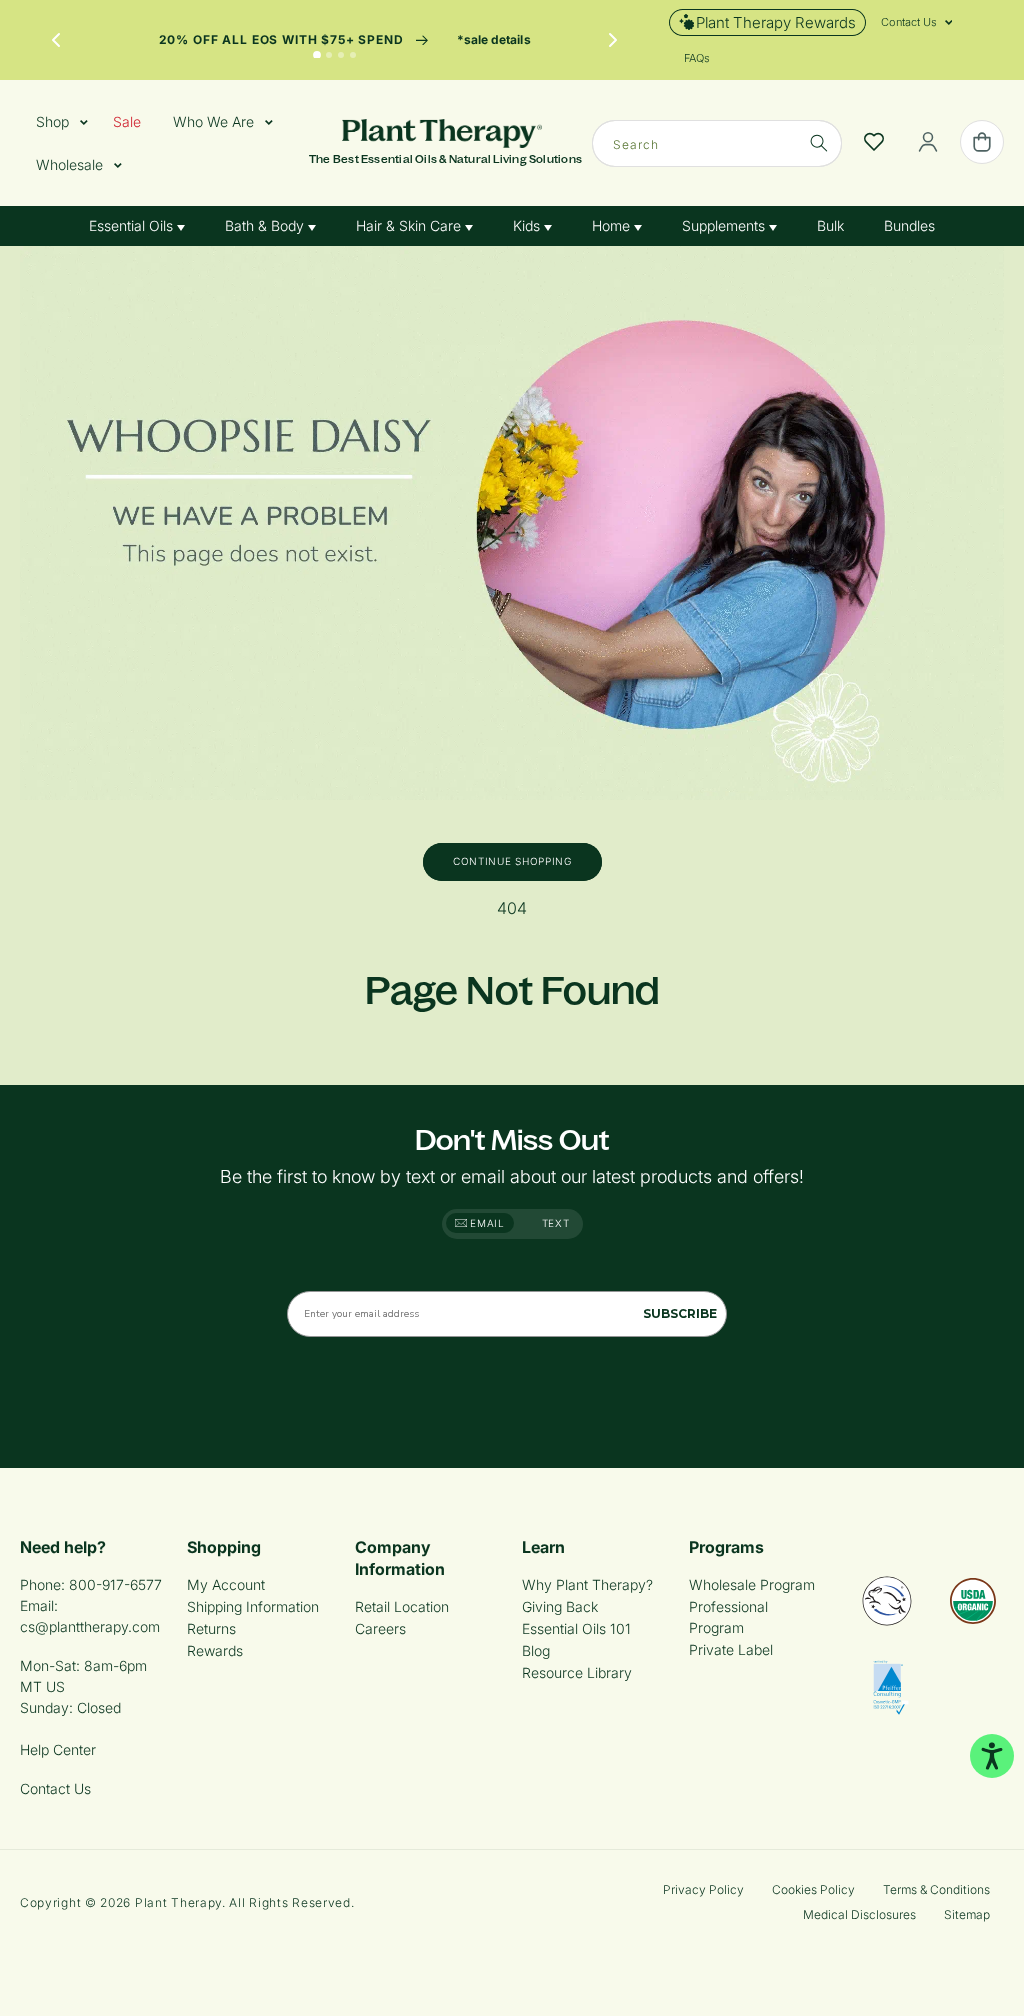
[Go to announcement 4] (353, 55)
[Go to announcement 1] (317, 55)
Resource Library (577, 1672)
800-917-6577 (115, 1584)
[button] (909, 22)
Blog (536, 1650)
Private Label (731, 1649)
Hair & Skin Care (410, 225)
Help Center (58, 1749)
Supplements (725, 225)
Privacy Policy (703, 1889)
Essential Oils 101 (576, 1628)
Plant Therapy (178, 1902)
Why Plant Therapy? (587, 1584)
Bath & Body (266, 225)
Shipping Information (253, 1606)
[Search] (819, 143)
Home (613, 225)
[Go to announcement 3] (341, 55)
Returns (211, 1628)
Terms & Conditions (936, 1889)
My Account (226, 1584)
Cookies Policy (813, 1889)
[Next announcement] (613, 40)
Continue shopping (512, 861)
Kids (528, 225)
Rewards (215, 1650)
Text (556, 1223)
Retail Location (402, 1606)
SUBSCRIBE (680, 1313)
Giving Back (560, 1606)
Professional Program (728, 1617)
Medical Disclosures (859, 1914)
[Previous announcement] (56, 40)
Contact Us (55, 1788)
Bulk (830, 225)
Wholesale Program (752, 1584)
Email (486, 1223)
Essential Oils (133, 225)
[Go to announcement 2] (329, 55)
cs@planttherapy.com (90, 1626)
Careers (380, 1628)
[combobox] (717, 143)
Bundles (909, 225)
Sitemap (967, 1914)
